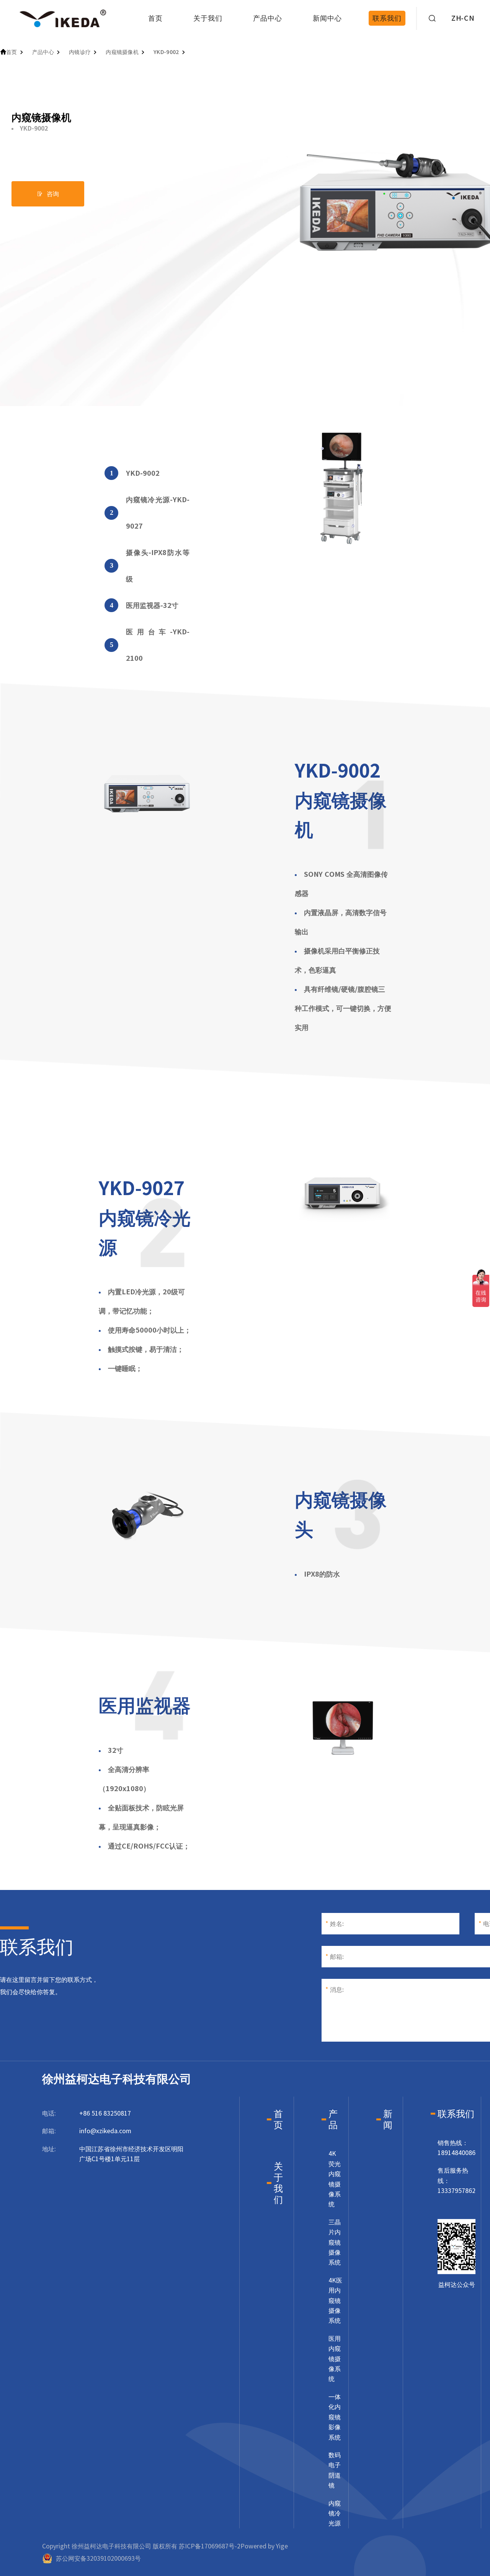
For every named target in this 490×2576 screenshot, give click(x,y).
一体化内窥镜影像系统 (335, 2417)
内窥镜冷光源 (335, 2513)
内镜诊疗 (80, 52)
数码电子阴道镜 (335, 2470)
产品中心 (268, 18)
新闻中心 (327, 18)
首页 (155, 18)
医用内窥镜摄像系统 (335, 2359)
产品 (333, 2119)
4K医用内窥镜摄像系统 (335, 2301)
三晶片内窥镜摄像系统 (335, 2242)
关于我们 (208, 18)
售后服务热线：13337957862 (457, 2181)
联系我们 (387, 18)
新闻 (388, 2119)
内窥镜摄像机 (122, 52)
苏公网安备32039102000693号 (98, 2558)
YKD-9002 (166, 52)
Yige (282, 2546)
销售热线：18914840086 (457, 2148)
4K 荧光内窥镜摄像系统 (335, 2179)
